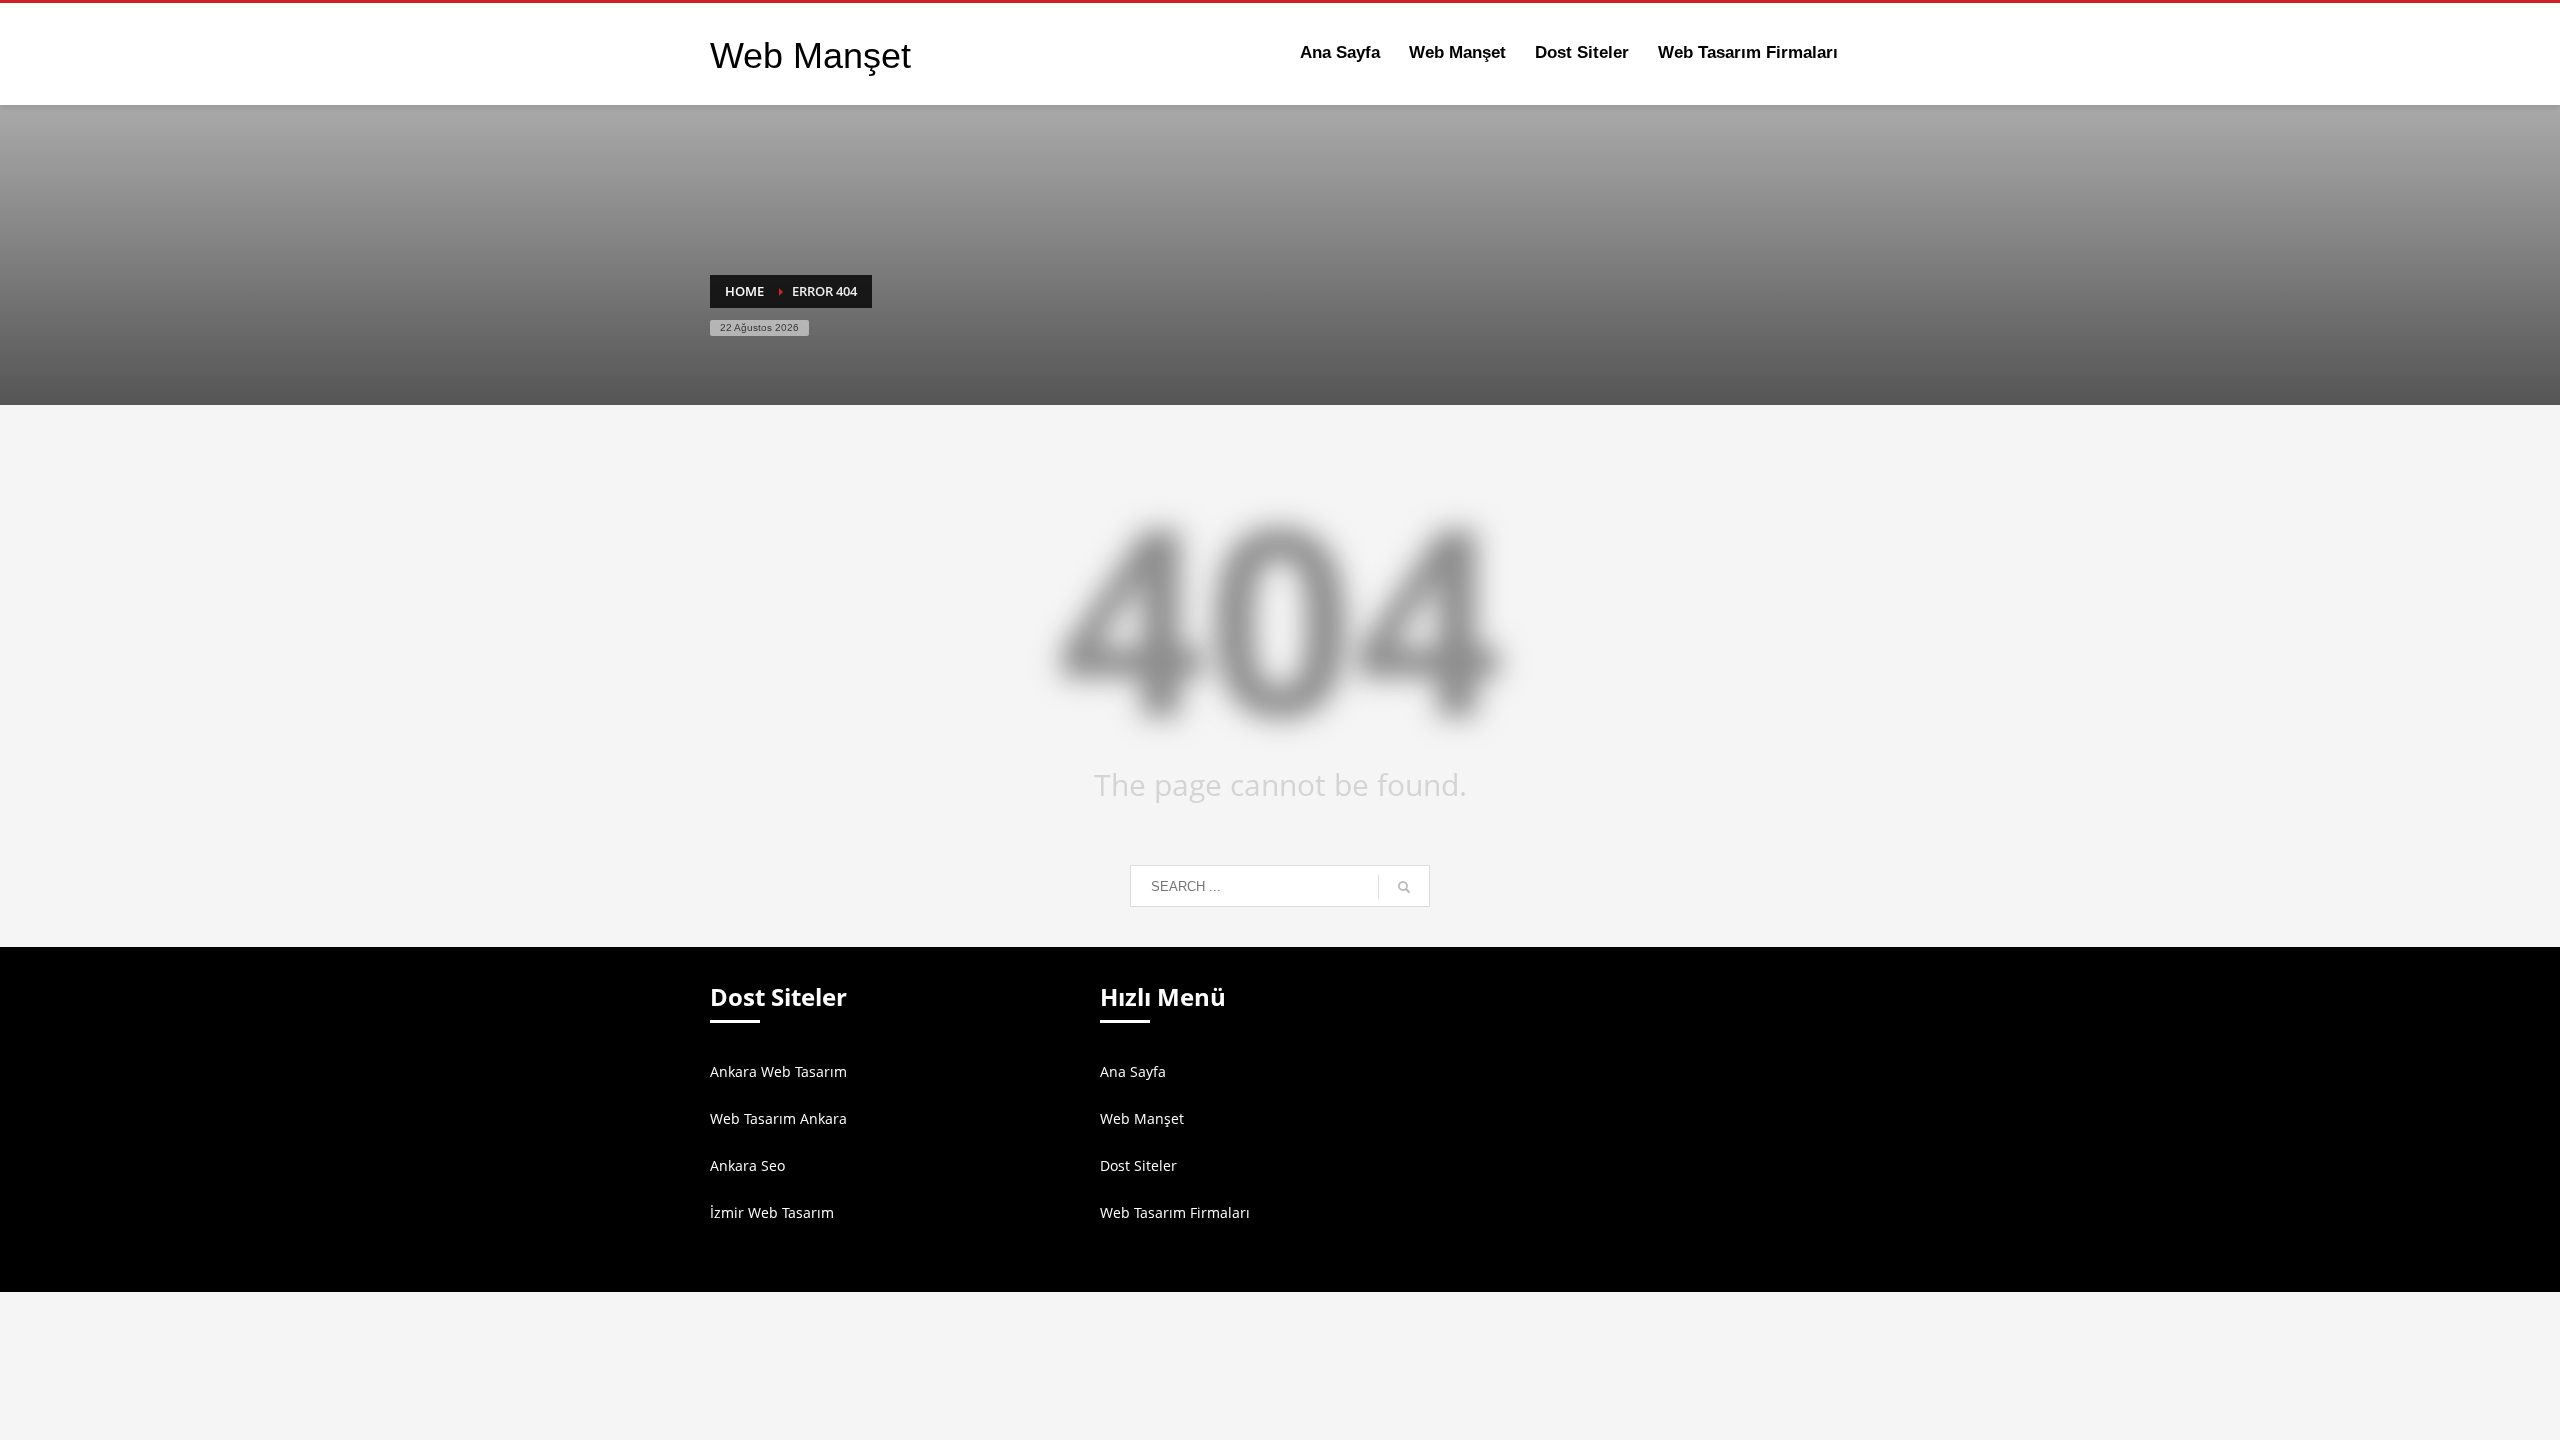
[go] (1404, 887)
